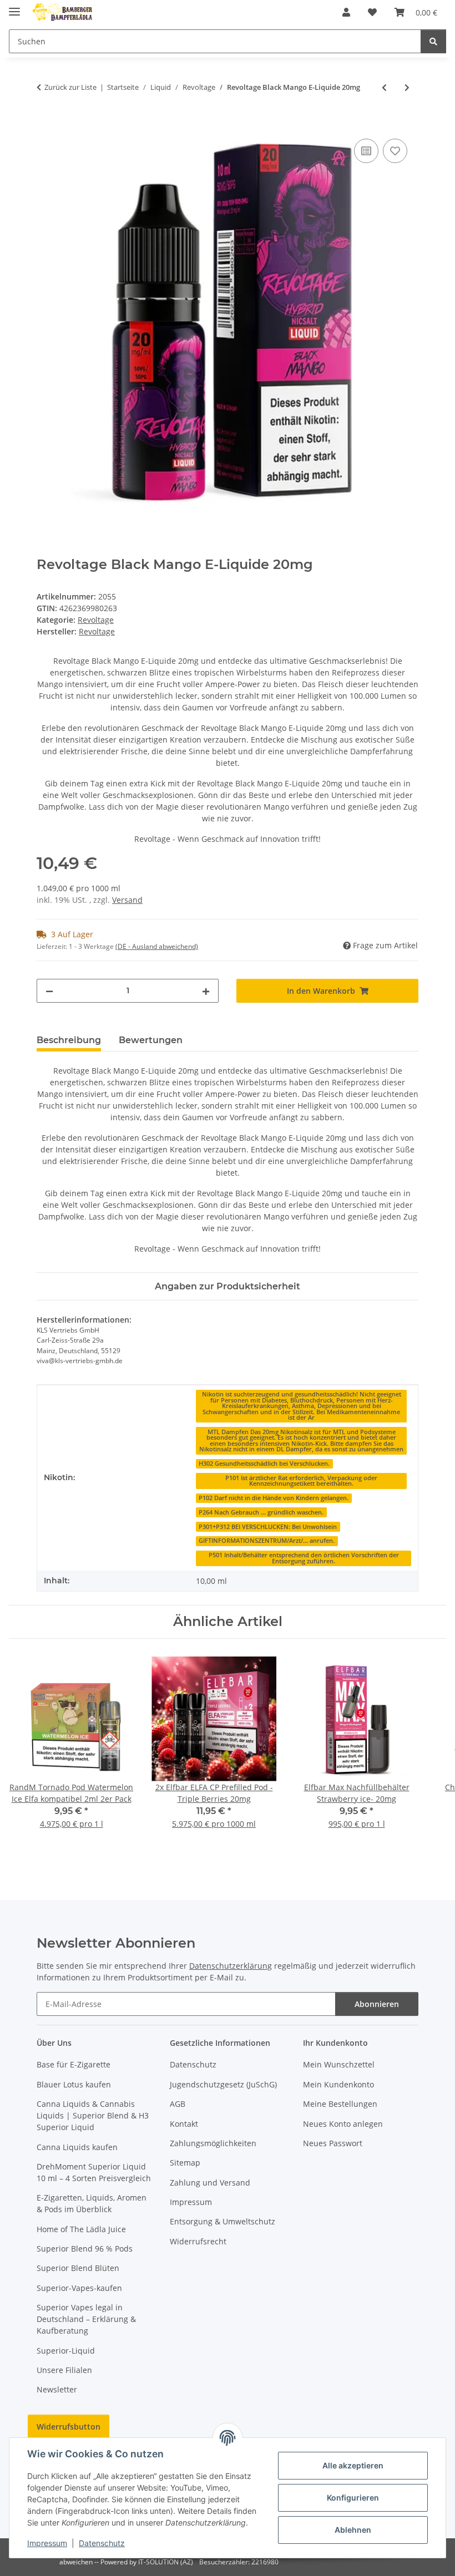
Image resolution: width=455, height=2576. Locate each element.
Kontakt (184, 2124)
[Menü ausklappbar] (14, 7)
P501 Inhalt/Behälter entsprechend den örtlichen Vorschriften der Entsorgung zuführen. (304, 1558)
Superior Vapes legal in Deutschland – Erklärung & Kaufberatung (86, 2319)
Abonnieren (377, 2004)
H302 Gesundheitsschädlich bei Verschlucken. (264, 1464)
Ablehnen (353, 2530)
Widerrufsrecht (198, 2241)
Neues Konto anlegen (343, 2124)
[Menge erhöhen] (206, 991)
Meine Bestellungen (340, 2104)
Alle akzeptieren (353, 2465)
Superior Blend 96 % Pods (85, 2249)
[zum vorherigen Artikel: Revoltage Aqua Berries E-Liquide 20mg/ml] (384, 87)
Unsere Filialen (64, 2370)
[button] (346, 12)
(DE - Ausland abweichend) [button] (157, 946)
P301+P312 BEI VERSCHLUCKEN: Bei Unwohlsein (268, 1527)
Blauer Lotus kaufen (74, 2084)
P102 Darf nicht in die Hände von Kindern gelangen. (274, 1498)
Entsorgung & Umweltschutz (223, 2221)
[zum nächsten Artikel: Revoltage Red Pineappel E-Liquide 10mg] (407, 87)
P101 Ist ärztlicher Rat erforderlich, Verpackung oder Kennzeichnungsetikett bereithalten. (301, 1481)
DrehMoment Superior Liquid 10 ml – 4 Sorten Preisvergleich (94, 2172)
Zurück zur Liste (70, 87)
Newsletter (57, 2389)
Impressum (47, 2543)
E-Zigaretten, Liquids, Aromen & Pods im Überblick (92, 2203)
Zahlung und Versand (210, 2183)
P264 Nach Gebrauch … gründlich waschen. (261, 1512)
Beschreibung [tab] (69, 1040)
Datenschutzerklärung (231, 1966)
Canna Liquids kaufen (77, 2147)
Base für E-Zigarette (74, 2064)
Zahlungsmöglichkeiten (213, 2143)
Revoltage (96, 620)
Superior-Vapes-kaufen (79, 2288)
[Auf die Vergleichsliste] (366, 151)
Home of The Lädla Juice (81, 2229)
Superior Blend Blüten (78, 2268)
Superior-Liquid (66, 2351)
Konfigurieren (353, 2498)
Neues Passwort (333, 2143)
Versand (127, 900)
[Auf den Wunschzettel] (395, 151)
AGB (178, 2104)
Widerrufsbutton (69, 2427)
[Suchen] (433, 41)
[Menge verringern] (49, 991)
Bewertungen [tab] (151, 1040)
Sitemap (185, 2163)
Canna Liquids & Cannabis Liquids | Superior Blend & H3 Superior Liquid (93, 2115)
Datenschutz (102, 2543)
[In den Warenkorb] (46, 124)
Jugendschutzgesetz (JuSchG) (223, 2084)
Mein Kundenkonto (338, 2084)
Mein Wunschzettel (339, 2064)
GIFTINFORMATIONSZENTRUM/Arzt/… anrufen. (267, 1541)
